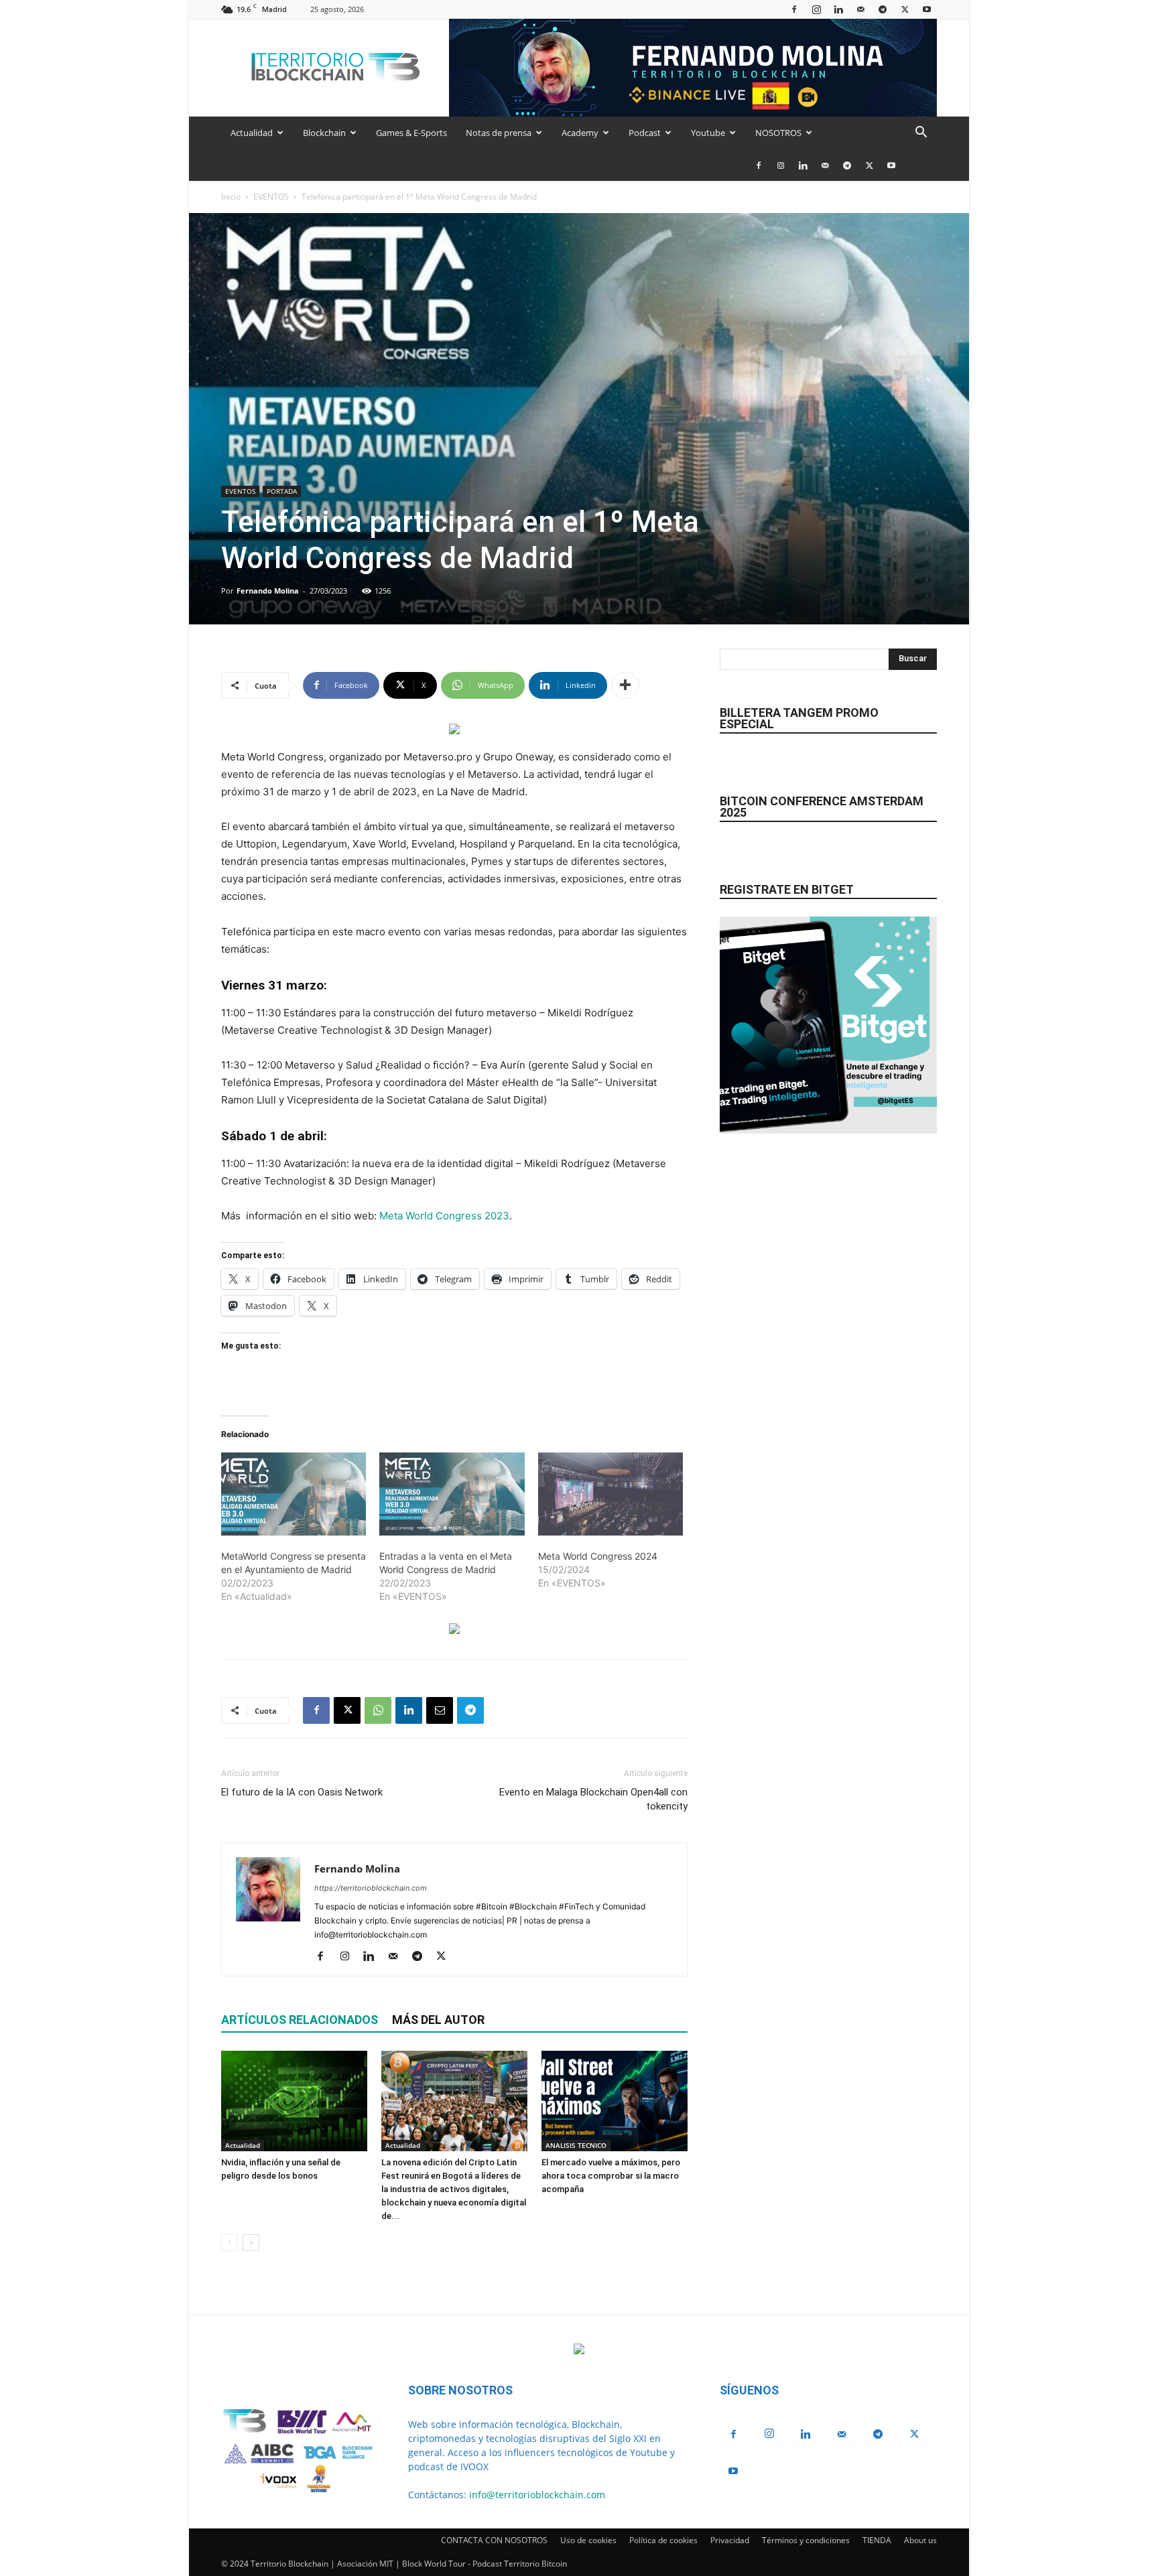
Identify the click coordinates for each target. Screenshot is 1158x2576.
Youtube (708, 133)
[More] (625, 685)
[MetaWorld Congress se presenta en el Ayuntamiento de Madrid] (294, 1494)
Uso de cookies (588, 2540)
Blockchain (324, 133)
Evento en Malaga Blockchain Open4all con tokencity (593, 1799)
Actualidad (252, 133)
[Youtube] (927, 9)
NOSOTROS (778, 133)
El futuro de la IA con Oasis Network (302, 1792)
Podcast (645, 133)
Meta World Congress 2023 (444, 1216)
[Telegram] (883, 9)
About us (920, 2540)
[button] (921, 134)
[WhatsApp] (378, 1710)
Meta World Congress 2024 (598, 1556)
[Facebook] (794, 9)
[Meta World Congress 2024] (610, 1494)
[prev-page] (230, 2243)
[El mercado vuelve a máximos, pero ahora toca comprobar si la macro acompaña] (615, 2101)
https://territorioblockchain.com (371, 1888)
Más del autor (438, 2020)
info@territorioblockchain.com (537, 2495)
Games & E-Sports (411, 133)
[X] (905, 9)
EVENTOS (271, 197)
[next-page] (251, 2243)
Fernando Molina (268, 591)
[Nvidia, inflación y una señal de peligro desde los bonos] (294, 2101)
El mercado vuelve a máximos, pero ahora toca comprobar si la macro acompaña (611, 2176)
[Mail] (860, 9)
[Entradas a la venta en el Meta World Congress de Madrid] (452, 1494)
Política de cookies (663, 2540)
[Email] (440, 1710)
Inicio (231, 197)
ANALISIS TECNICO (576, 2145)
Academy (580, 133)
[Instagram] (816, 9)
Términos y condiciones (806, 2540)
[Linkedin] (838, 9)
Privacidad (730, 2540)
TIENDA (877, 2540)
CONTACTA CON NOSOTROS (494, 2540)
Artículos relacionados (300, 2020)
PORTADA (282, 491)
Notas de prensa (499, 133)
